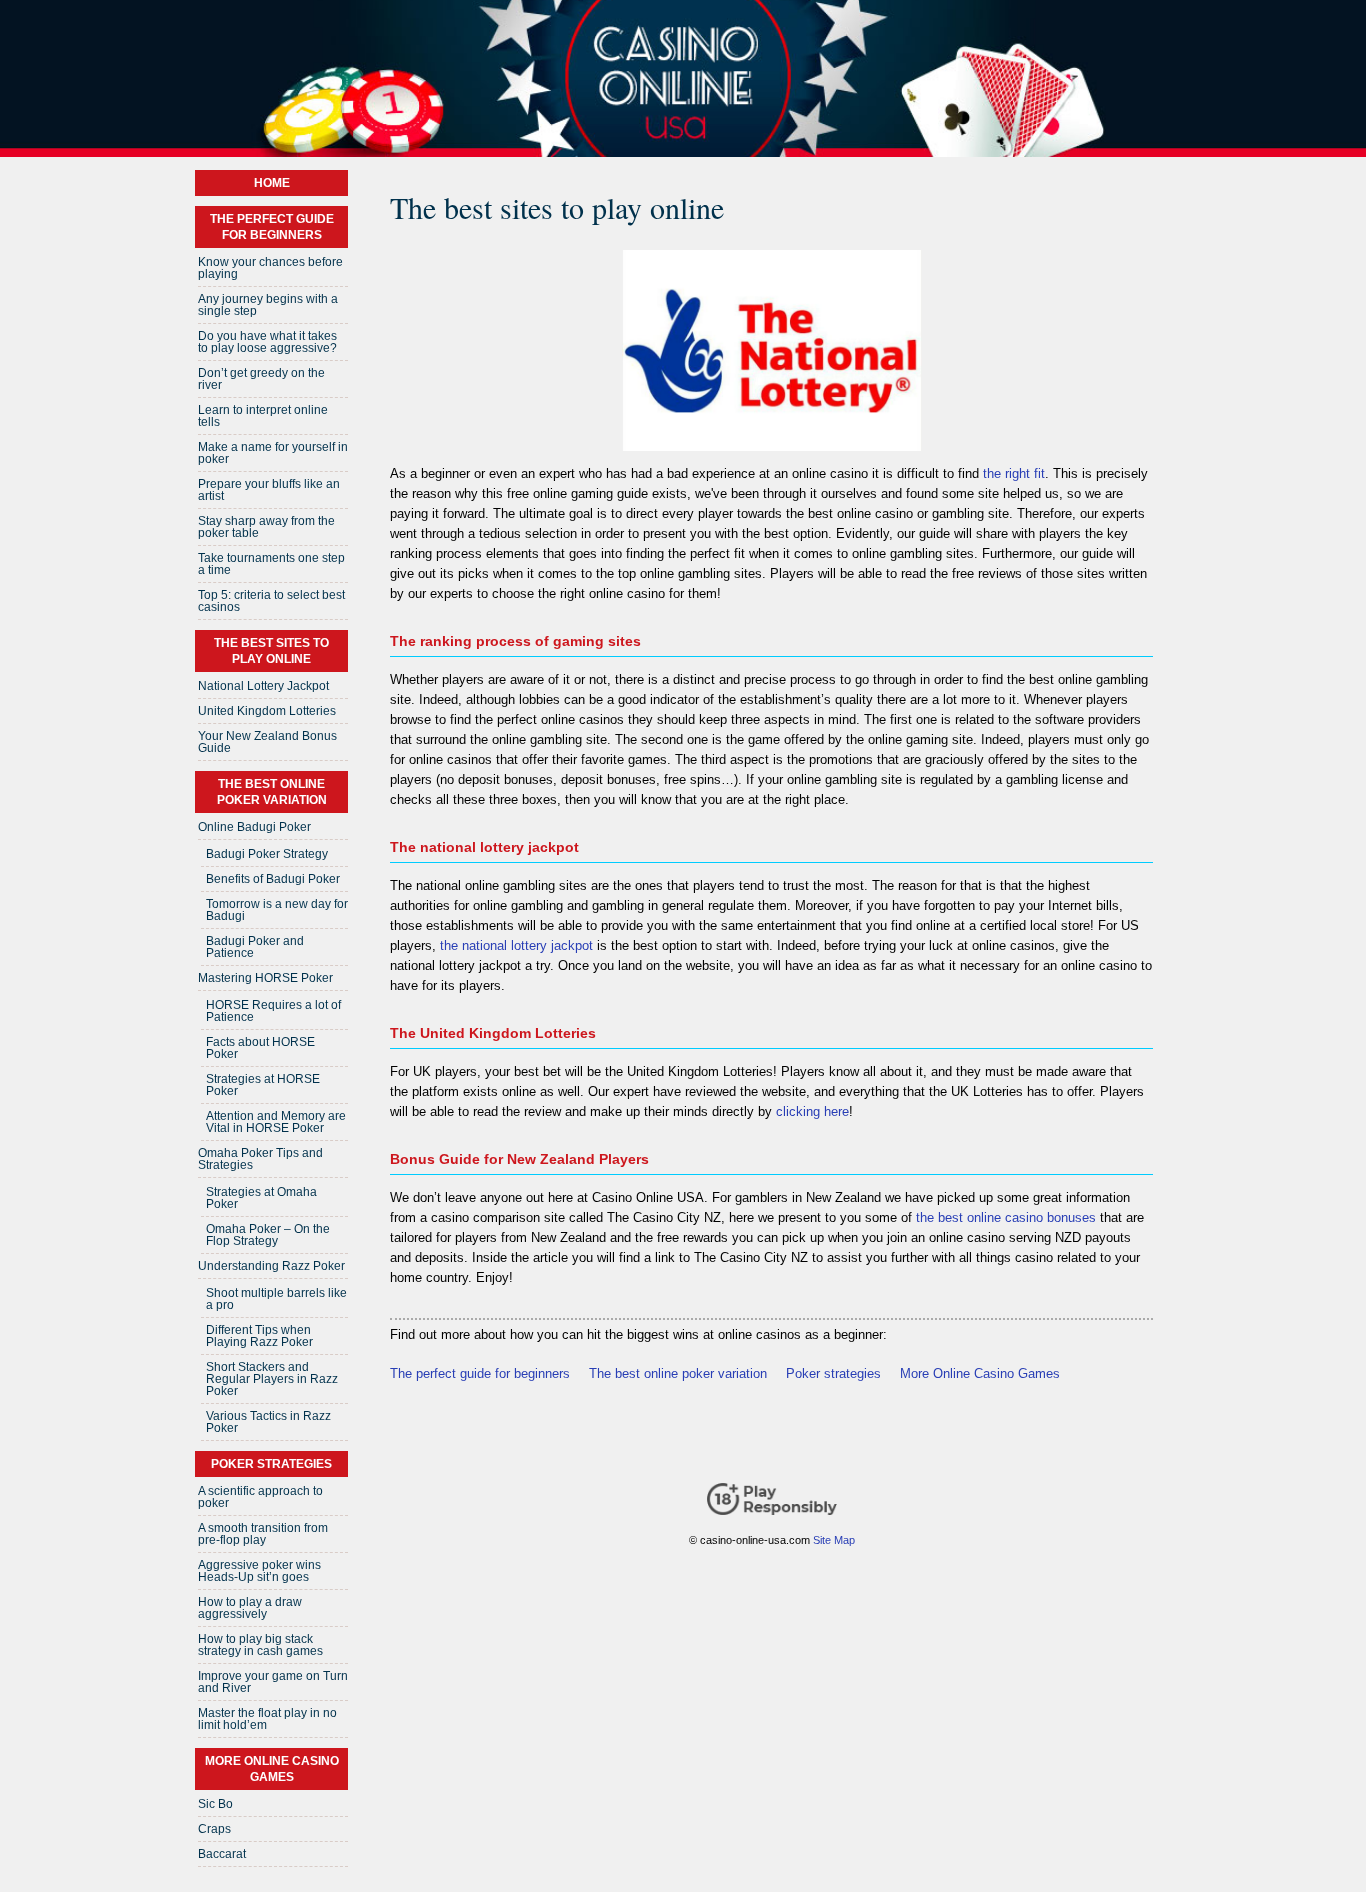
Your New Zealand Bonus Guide (267, 742)
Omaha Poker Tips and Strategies (260, 1159)
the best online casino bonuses (1006, 1217)
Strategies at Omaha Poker (261, 1198)
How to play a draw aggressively (250, 1608)
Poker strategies (833, 1373)
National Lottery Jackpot (263, 686)
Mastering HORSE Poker (265, 978)
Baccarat (222, 1854)
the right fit (1014, 473)
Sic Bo (215, 1804)
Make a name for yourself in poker (273, 453)
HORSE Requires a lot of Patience (273, 1011)
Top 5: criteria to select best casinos (271, 601)
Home (272, 183)
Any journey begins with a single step (268, 305)
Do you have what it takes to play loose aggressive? (267, 342)
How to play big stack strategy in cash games (260, 1645)
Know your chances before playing (270, 268)
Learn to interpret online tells (263, 416)
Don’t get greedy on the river (261, 379)
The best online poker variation (678, 1373)
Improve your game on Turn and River (273, 1682)
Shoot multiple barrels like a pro (276, 1299)
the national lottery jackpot (516, 945)
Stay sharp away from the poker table (266, 527)
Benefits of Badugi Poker (273, 879)
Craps (214, 1829)
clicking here (812, 1111)
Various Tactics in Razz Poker (268, 1422)
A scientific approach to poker (260, 1497)
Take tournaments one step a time (271, 564)
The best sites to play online (271, 651)
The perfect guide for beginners (480, 1373)
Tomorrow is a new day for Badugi (277, 910)
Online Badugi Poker (254, 827)
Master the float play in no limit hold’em (267, 1719)
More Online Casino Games (980, 1373)
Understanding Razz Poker (271, 1266)
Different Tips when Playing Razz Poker (259, 1336)
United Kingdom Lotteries (267, 711)
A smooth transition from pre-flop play (263, 1534)
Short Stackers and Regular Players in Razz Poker (272, 1379)
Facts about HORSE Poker (260, 1048)
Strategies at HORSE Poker (263, 1085)
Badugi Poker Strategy (267, 854)
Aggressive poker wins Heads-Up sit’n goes (259, 1571)
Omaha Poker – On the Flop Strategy (268, 1235)
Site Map (834, 1540)
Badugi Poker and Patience (255, 947)
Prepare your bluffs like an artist (269, 490)
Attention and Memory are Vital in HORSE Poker (276, 1122)
